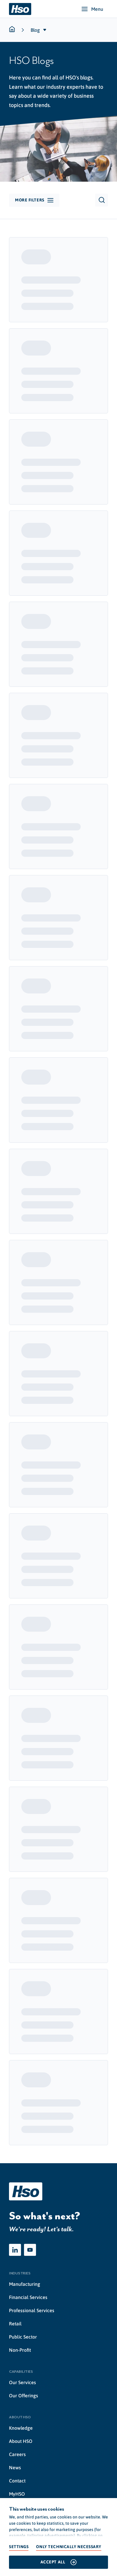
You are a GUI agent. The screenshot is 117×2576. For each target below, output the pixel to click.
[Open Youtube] (30, 2250)
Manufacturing (25, 2284)
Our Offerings (24, 2396)
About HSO (21, 2441)
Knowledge (21, 2428)
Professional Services (32, 2310)
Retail (15, 2324)
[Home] (20, 9)
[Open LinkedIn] (15, 2250)
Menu (97, 9)
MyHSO (17, 2494)
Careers (17, 2454)
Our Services (22, 2382)
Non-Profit (20, 2350)
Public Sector (23, 2337)
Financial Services (28, 2297)
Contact (17, 2481)
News (15, 2467)
